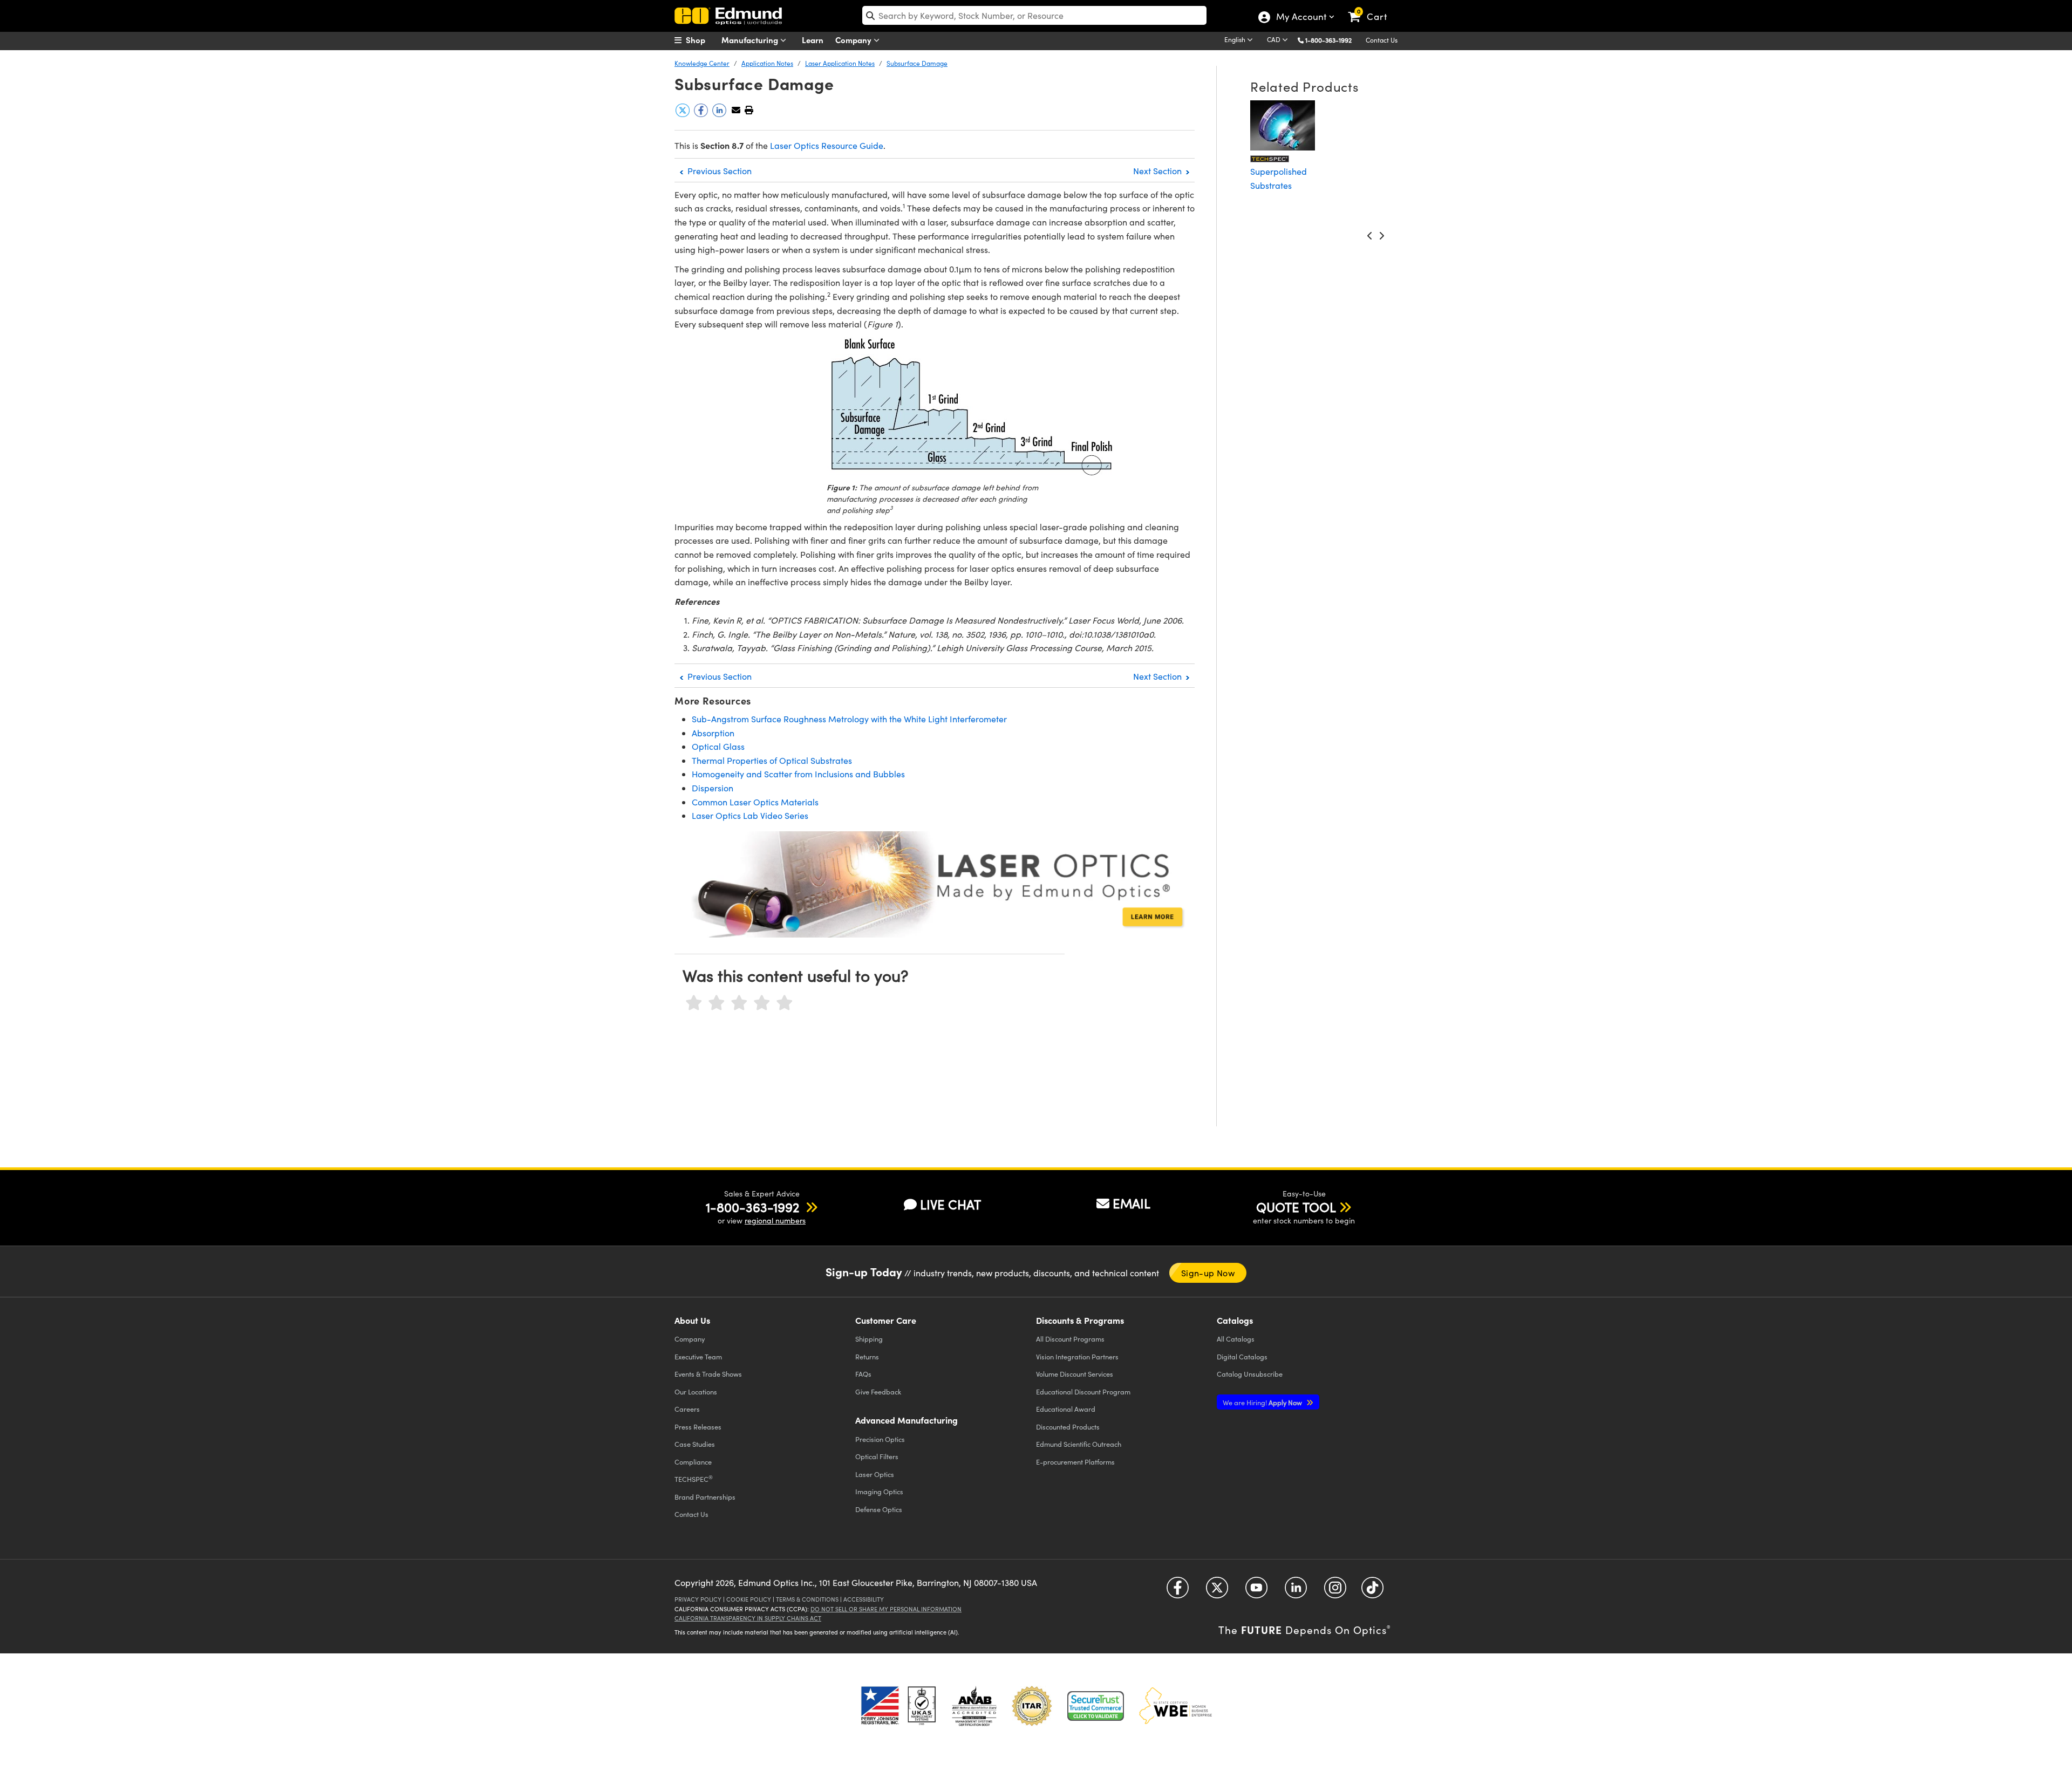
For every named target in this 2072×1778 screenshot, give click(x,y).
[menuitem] (701, 40)
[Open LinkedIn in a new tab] (1296, 1591)
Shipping (869, 1339)
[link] (1372, 8)
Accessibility (864, 1599)
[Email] (736, 110)
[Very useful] (785, 1003)
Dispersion (713, 788)
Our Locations (696, 1391)
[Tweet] (684, 114)
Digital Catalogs (1242, 1356)
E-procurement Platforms (1075, 1462)
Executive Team (698, 1356)
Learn (813, 40)
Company (854, 40)
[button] (1333, 40)
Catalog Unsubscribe (1250, 1374)
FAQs (863, 1374)
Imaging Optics (879, 1491)
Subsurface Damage (917, 63)
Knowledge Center (702, 63)
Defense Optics (879, 1509)
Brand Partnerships (705, 1497)
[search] (1034, 15)
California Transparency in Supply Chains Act (748, 1618)
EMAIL (1132, 1203)
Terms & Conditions (807, 1599)
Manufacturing (751, 40)
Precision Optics (880, 1439)
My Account (1301, 18)
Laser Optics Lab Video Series (750, 815)
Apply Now (1263, 1402)
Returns (867, 1356)
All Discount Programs (1070, 1339)
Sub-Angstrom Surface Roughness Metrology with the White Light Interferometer (849, 719)
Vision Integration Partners (1077, 1356)
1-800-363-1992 (1328, 40)
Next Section (1158, 171)
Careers (687, 1409)
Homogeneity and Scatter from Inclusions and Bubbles (798, 774)
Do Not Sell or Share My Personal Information (886, 1609)
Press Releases (698, 1427)
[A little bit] (717, 1003)
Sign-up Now (1208, 1273)
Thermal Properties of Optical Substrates (772, 760)
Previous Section (718, 171)
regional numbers (775, 1220)
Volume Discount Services (1075, 1374)
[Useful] (762, 1003)
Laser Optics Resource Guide (827, 145)
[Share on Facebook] (702, 114)
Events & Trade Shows (708, 1374)
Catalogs (1236, 1339)
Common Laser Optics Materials (755, 802)
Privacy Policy (698, 1599)
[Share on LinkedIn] (720, 114)
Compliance (693, 1462)
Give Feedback (878, 1391)
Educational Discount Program (1083, 1391)
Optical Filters (877, 1456)
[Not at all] (694, 1003)
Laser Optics (875, 1474)
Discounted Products (1068, 1427)
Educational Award (1066, 1409)
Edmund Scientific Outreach (1079, 1444)
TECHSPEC (694, 1479)
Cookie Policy (749, 1599)
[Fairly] (739, 1003)
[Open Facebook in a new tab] (1178, 1591)
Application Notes (767, 63)
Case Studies (695, 1444)
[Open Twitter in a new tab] (1217, 1591)
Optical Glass (718, 746)
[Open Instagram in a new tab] (1335, 1591)
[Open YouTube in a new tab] (1256, 1591)
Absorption (713, 733)
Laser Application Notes (840, 63)
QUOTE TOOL (1296, 1207)
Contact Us (1382, 40)
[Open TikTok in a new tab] (1372, 1591)
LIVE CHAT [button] (950, 1204)
